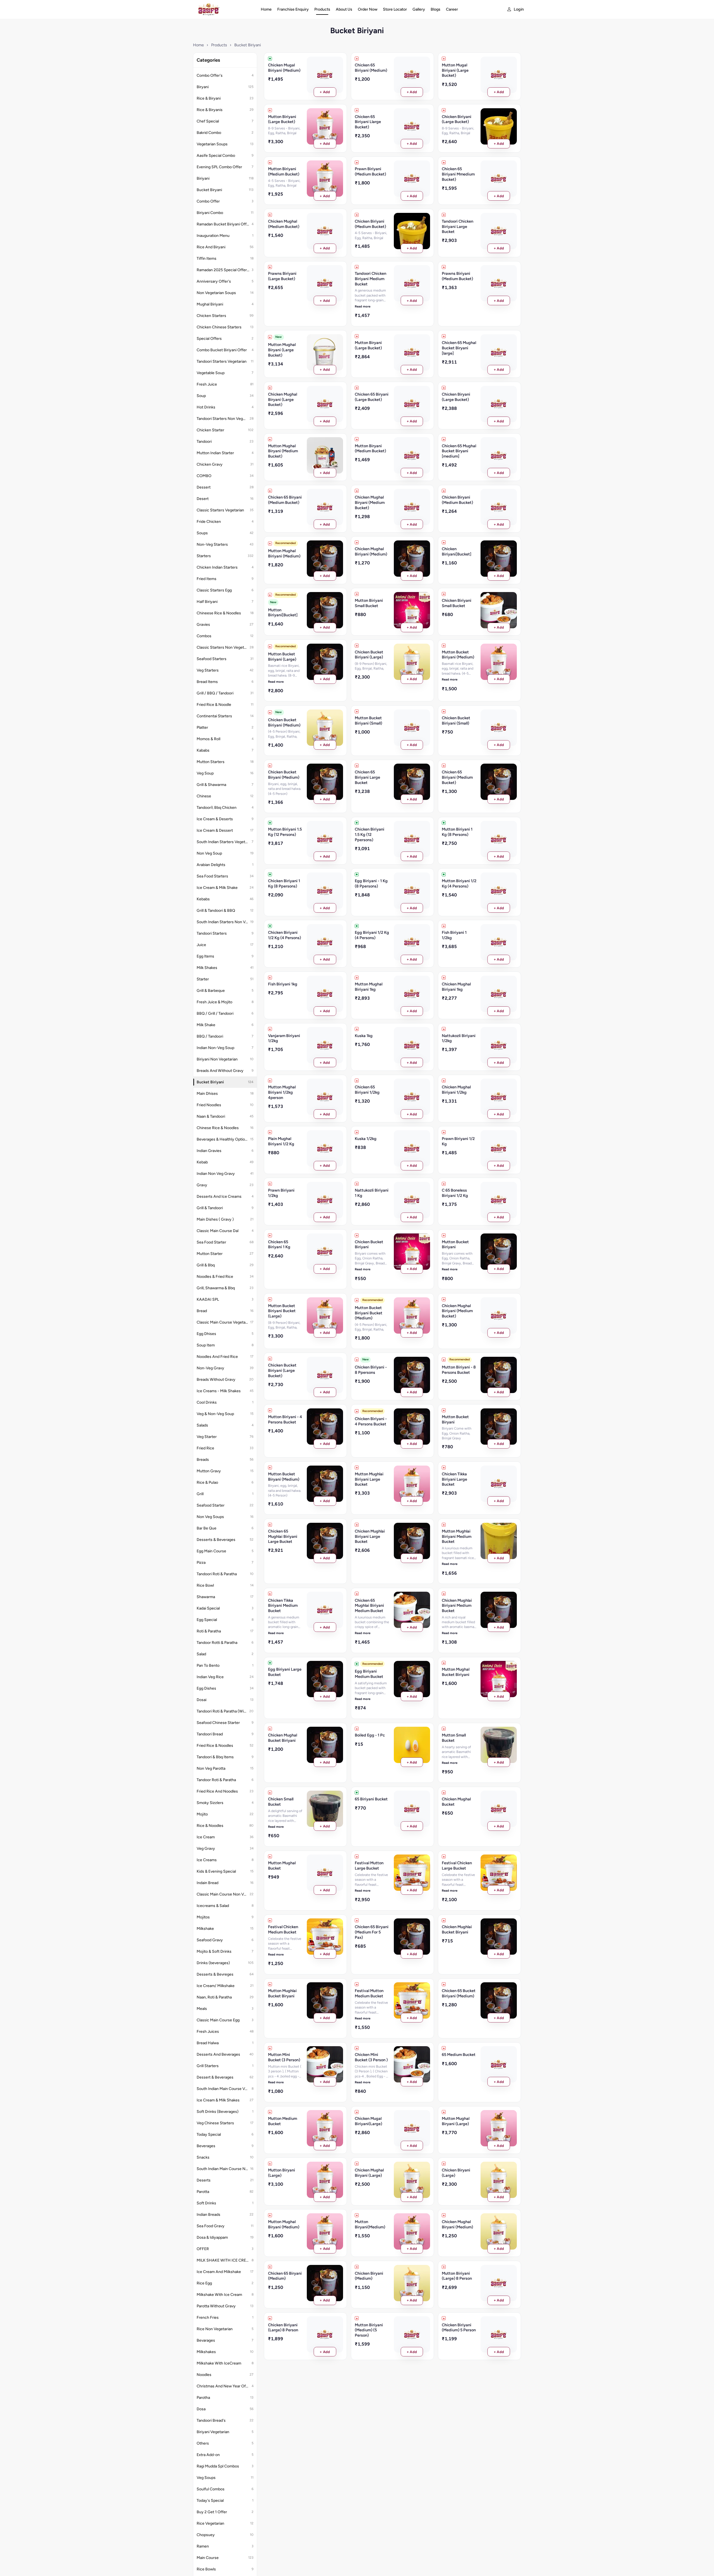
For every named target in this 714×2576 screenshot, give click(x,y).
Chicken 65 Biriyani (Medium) (371, 68)
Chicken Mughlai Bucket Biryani (457, 1929)
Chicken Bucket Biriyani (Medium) (284, 722)
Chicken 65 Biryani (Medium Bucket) (285, 500)
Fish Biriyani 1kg (283, 984)
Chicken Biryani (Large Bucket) (456, 397)
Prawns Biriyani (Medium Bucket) (457, 276)
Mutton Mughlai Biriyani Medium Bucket (457, 1536)
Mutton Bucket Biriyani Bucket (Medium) (369, 1313)
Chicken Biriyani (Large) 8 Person (283, 2328)
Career (452, 9)
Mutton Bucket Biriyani (455, 1244)
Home (266, 9)
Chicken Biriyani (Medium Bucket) (370, 224)
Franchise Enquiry (293, 9)
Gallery (419, 9)
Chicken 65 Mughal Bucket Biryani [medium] (459, 451)
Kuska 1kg (364, 1036)
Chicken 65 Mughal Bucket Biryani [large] (459, 348)
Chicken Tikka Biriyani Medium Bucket (283, 1606)
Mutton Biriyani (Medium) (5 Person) (369, 2330)
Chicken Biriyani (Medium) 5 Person (459, 2328)
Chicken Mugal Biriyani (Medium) (284, 68)
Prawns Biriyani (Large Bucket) (282, 276)
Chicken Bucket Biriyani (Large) (369, 655)
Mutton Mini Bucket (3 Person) (284, 2057)
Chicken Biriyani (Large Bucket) (457, 119)
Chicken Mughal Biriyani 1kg (456, 987)
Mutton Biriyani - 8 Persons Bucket (459, 1370)
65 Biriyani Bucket (371, 1799)
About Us (344, 9)
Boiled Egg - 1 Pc (370, 1735)
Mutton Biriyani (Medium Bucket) (284, 171)
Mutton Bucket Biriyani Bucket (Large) (282, 1311)
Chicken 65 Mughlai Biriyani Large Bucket (283, 1536)
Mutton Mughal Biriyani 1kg (369, 987)
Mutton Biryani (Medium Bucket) (370, 448)
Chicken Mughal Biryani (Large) (369, 2173)
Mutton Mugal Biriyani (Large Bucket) (455, 70)
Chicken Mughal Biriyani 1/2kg (456, 1090)
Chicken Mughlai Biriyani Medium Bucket (457, 1606)
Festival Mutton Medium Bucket (369, 1993)
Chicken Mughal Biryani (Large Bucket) (283, 399)
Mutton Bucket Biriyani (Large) (282, 657)
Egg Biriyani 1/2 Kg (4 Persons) (372, 935)
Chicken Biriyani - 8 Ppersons (371, 1370)
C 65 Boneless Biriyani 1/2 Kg (455, 1193)
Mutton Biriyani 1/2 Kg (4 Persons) (459, 883)
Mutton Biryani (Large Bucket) (368, 345)
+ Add (325, 92)
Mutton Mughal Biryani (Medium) (284, 2224)
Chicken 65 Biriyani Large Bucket (367, 777)
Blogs (436, 9)
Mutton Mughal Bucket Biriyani (456, 1672)
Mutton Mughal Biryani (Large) (456, 2121)
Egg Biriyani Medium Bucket (369, 1674)
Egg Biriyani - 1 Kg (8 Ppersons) (371, 883)
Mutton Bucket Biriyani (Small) (368, 721)
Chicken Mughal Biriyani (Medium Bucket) (457, 1311)
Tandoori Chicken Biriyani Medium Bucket (371, 279)
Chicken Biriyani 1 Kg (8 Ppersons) (284, 883)
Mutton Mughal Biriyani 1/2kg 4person (282, 1092)
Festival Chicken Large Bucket (457, 1866)
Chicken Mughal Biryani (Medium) (457, 2224)
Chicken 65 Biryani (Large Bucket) (372, 397)
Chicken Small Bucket (281, 1802)
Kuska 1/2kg (366, 1139)
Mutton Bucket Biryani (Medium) (284, 1477)
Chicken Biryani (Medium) (369, 2276)
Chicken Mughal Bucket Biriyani (283, 1738)
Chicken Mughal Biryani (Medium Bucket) (370, 502)
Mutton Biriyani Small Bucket (369, 603)
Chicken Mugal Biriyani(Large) (368, 2121)
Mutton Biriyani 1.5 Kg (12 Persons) (285, 832)
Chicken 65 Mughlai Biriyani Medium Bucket (369, 1606)
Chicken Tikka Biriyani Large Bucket (454, 1479)
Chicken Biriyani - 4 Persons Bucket (371, 1421)
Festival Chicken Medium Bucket (283, 1929)
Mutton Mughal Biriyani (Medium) (284, 553)
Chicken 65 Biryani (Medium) (285, 2276)
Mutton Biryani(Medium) (370, 2224)
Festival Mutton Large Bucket (369, 1866)
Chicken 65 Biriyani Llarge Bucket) (368, 122)
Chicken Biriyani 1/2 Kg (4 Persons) (284, 935)
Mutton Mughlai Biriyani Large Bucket (369, 1479)
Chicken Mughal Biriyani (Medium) (371, 551)
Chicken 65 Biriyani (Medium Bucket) (457, 777)
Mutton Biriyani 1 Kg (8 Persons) (457, 832)
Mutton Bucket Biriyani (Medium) (458, 655)
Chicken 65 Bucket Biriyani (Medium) (459, 1993)
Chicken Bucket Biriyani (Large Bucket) (282, 1370)
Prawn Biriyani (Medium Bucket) (370, 171)
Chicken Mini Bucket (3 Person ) (371, 2057)
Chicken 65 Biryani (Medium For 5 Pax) (372, 1932)
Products (322, 9)
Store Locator (395, 9)
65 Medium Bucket (459, 2055)
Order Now (368, 9)
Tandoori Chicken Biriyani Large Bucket (458, 226)
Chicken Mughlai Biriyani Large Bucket (370, 1536)
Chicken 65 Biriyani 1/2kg (367, 1090)
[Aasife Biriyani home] (221, 9)
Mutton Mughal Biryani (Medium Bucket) (283, 451)
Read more (363, 306)
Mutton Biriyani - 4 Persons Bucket (285, 1419)
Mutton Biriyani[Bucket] (283, 613)
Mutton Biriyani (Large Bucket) (282, 119)
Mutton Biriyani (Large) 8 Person (457, 2276)
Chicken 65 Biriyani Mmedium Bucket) (458, 174)
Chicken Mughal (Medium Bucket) (284, 224)
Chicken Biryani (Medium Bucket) (457, 500)
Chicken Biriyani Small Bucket (457, 603)
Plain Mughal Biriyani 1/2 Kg (281, 1141)
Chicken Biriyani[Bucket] (457, 551)
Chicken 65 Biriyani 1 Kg (279, 1244)
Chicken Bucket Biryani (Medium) (284, 775)
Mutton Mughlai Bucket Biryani (282, 1993)
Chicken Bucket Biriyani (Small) (456, 721)
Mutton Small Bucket (454, 1738)
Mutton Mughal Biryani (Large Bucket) (282, 350)
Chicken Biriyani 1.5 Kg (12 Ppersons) (370, 834)
